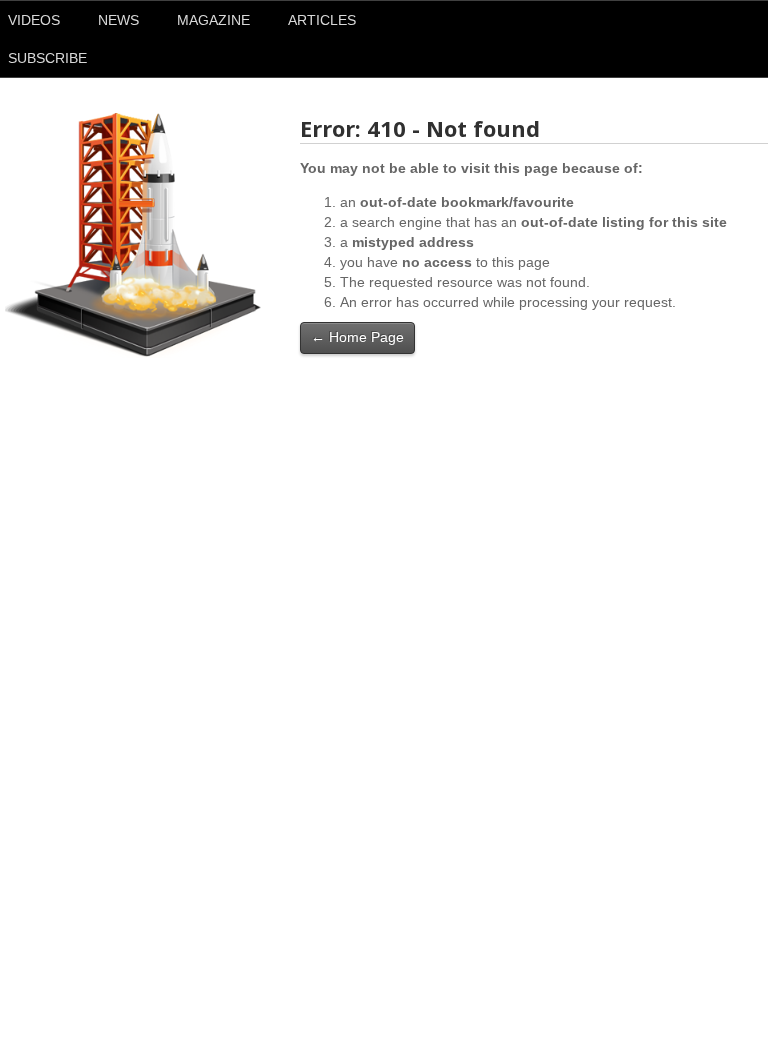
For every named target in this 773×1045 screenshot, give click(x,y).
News (118, 20)
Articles (322, 20)
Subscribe (47, 58)
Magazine (213, 20)
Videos (34, 20)
